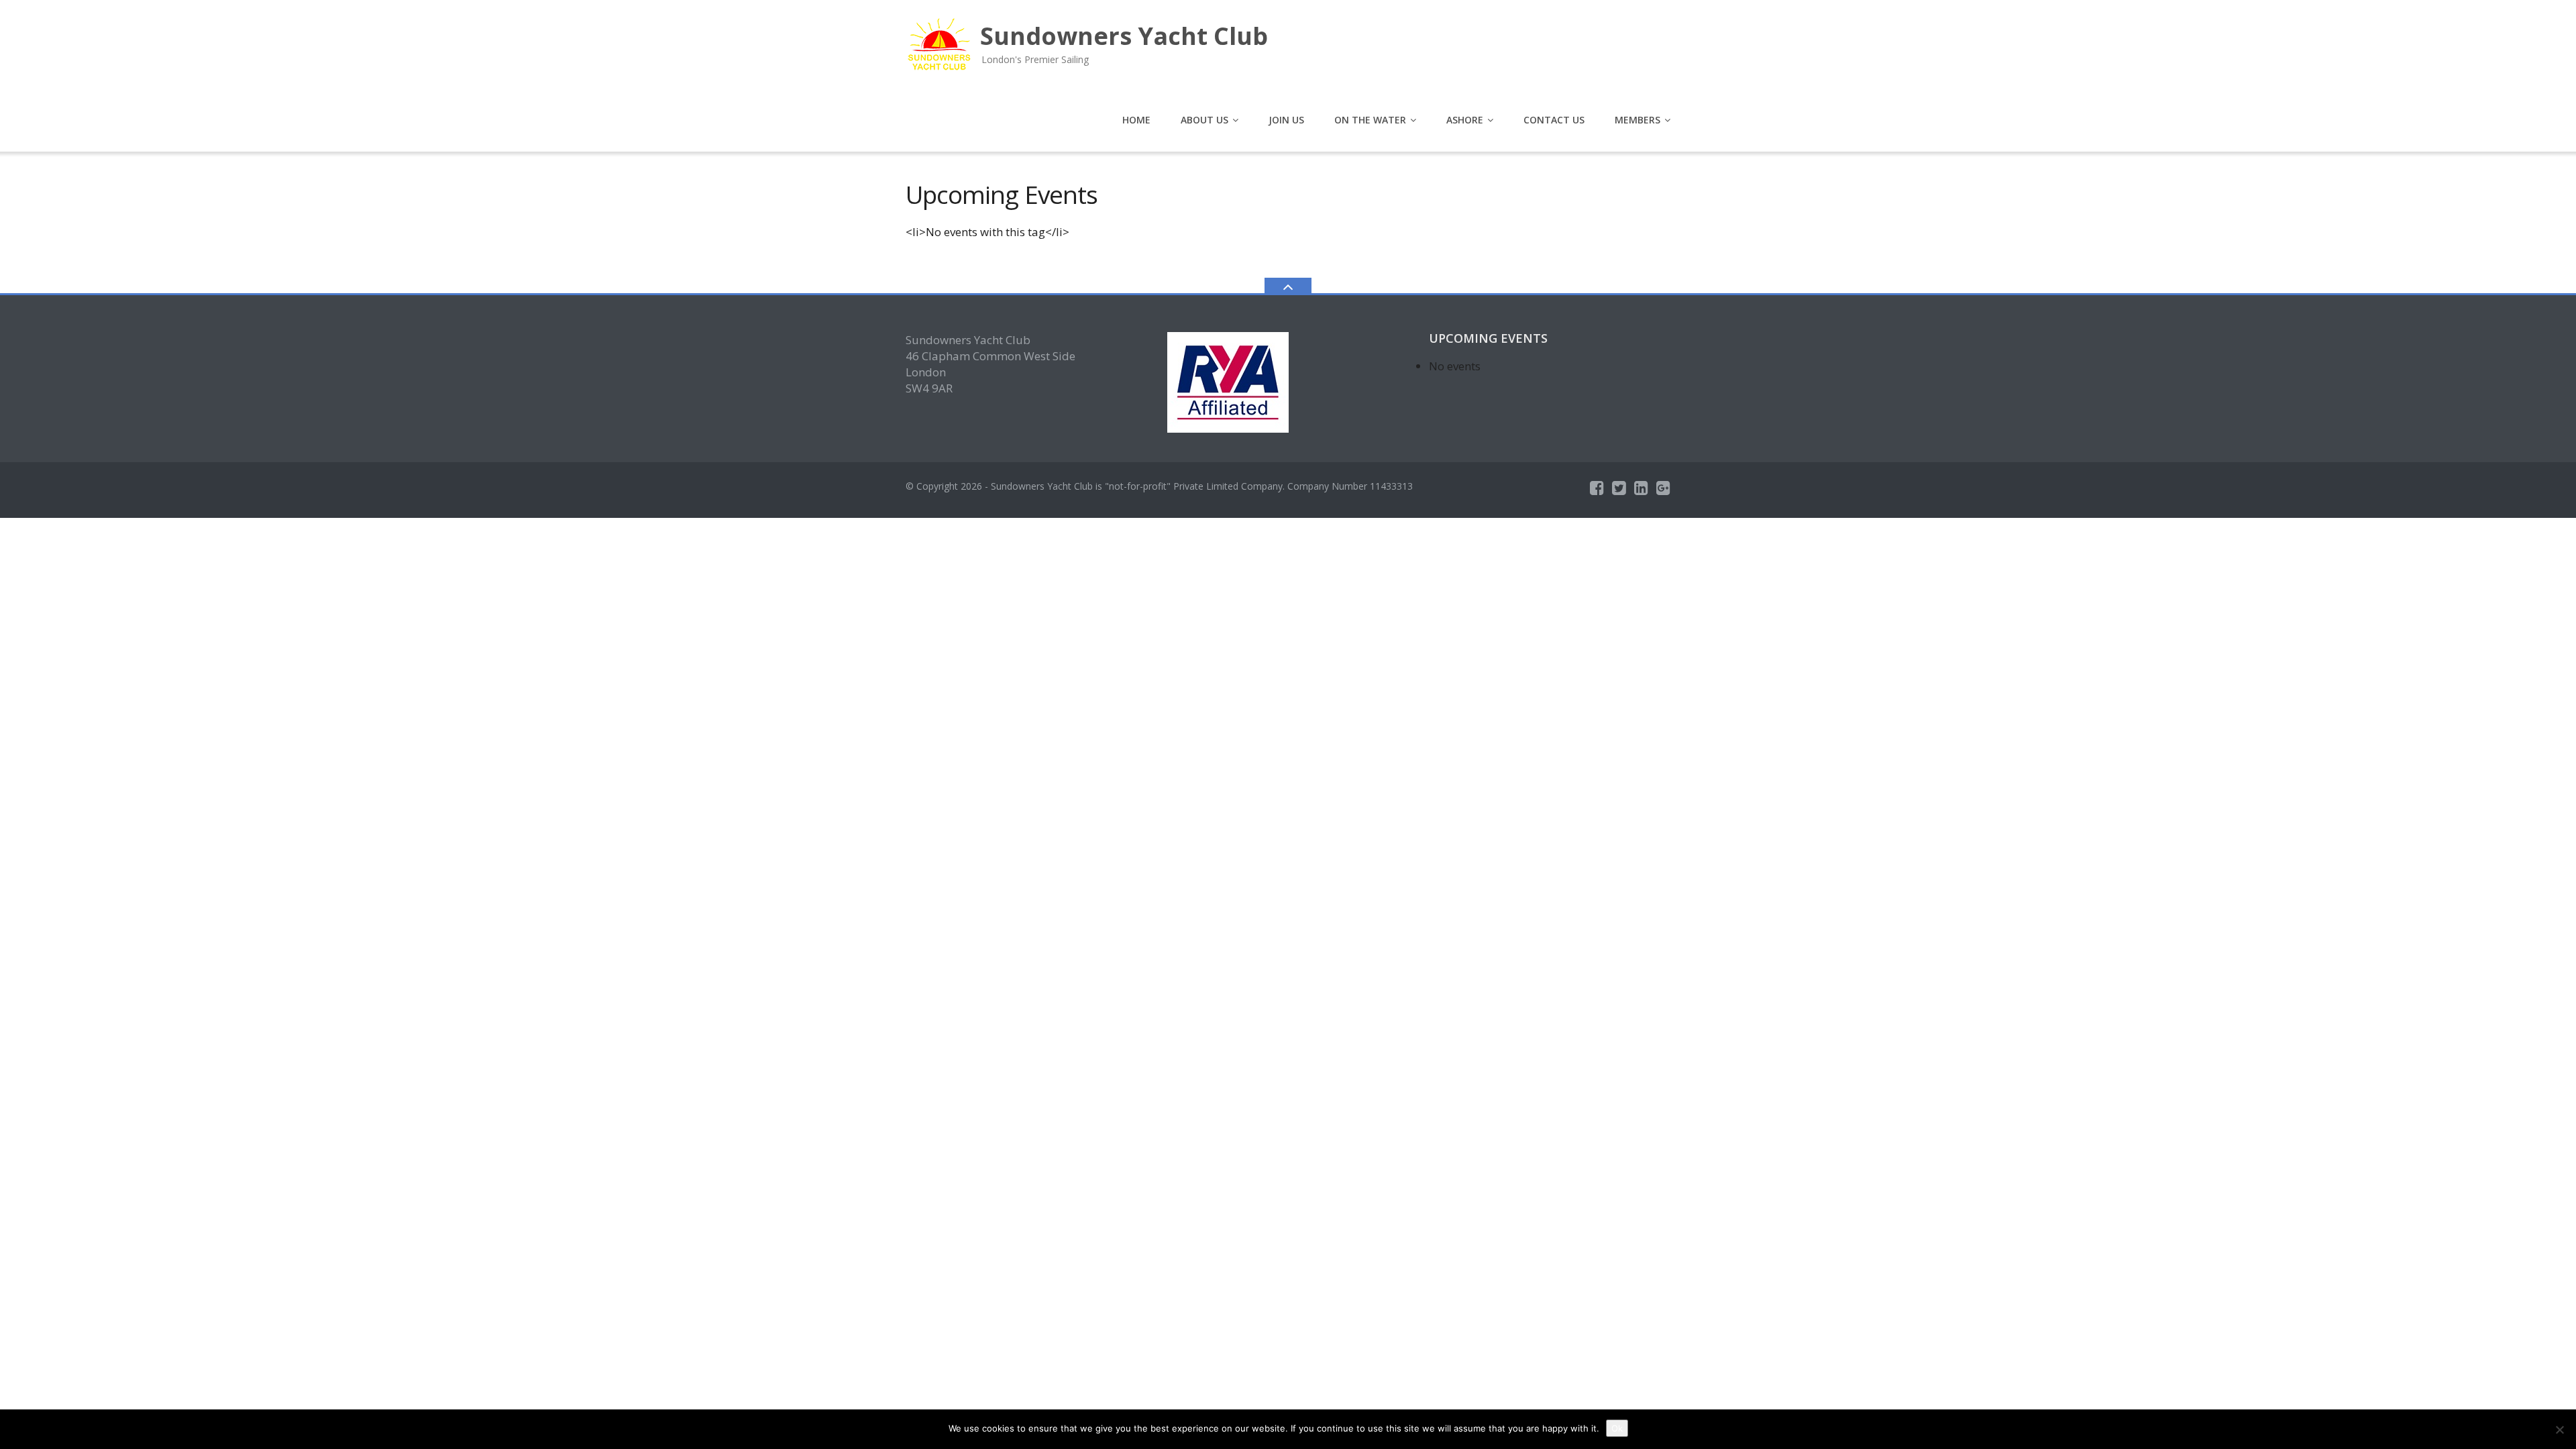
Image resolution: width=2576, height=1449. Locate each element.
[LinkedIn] (1641, 488)
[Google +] (1663, 488)
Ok (1617, 1428)
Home (1136, 120)
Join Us (1286, 120)
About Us (1204, 120)
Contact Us (1554, 120)
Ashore (1465, 120)
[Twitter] (1619, 488)
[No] (2559, 1430)
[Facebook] (1597, 488)
